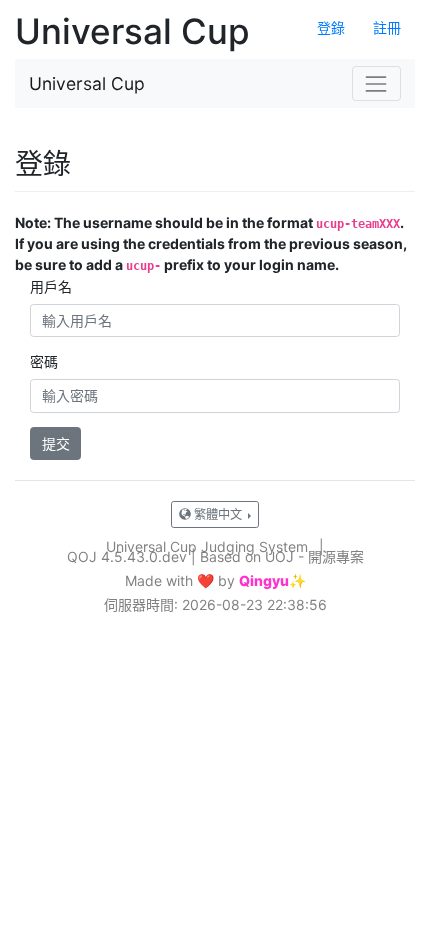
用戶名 (51, 286)
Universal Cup (87, 83)
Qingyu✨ (272, 581)
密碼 (44, 361)
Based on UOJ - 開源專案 (282, 556)
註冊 (387, 27)
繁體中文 (218, 514)
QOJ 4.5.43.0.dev (127, 556)
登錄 (331, 27)
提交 (56, 443)
